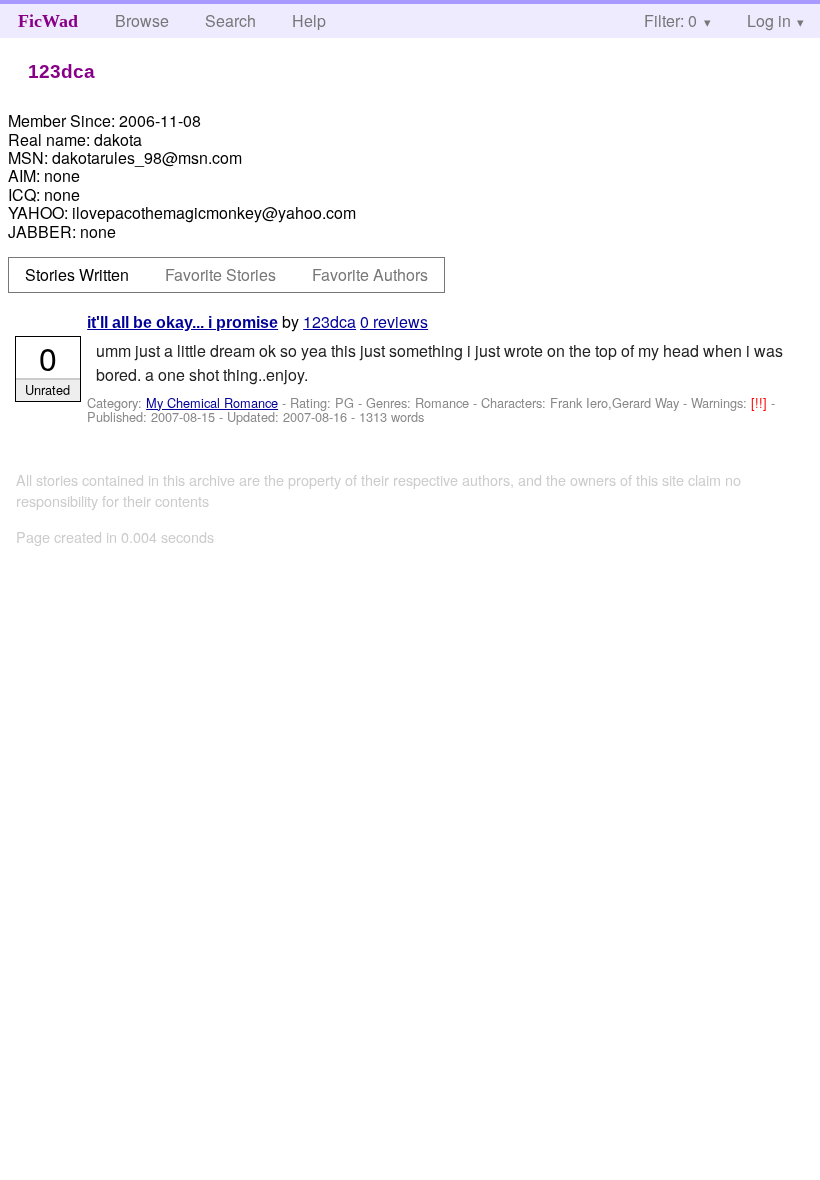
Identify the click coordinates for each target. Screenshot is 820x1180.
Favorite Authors (370, 274)
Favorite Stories (220, 274)
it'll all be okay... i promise (182, 322)
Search (230, 20)
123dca (329, 321)
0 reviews (394, 321)
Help (309, 20)
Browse (142, 20)
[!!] (761, 402)
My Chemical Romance (212, 402)
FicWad (48, 21)
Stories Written (77, 274)
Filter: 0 (670, 20)
